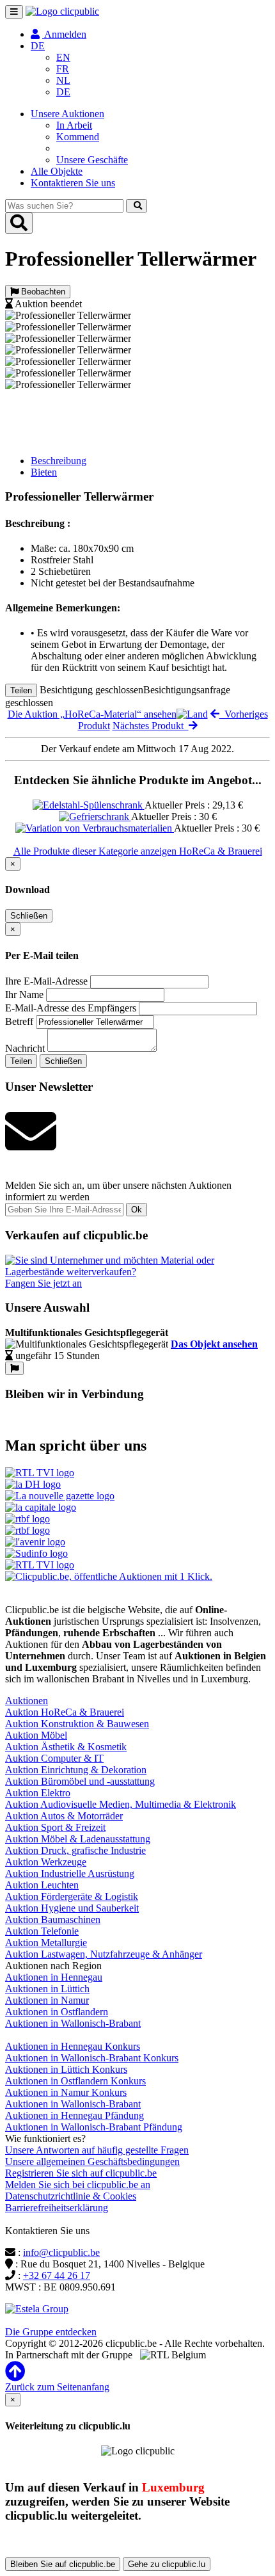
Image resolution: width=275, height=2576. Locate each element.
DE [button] (38, 46)
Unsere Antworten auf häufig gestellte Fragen (97, 2150)
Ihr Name (24, 994)
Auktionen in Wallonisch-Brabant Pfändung (94, 2127)
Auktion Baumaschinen (53, 1920)
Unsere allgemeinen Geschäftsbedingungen (92, 2161)
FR (63, 69)
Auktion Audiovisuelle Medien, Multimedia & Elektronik (121, 1804)
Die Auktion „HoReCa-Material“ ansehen (92, 714)
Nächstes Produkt (151, 726)
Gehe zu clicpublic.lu (167, 2564)
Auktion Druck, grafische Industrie (75, 1850)
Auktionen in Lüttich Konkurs (66, 2069)
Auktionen (27, 1701)
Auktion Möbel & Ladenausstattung (78, 1839)
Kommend (78, 137)
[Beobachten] (14, 1368)
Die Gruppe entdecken (51, 2332)
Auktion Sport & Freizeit (55, 1827)
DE (63, 92)
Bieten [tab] (44, 472)
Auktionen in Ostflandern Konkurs (75, 2081)
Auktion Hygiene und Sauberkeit (72, 1908)
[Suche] (137, 206)
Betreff (19, 1021)
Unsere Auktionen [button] (67, 114)
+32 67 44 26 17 (57, 2275)
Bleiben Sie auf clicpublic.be (63, 2564)
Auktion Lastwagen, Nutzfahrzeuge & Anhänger (104, 1954)
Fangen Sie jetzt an (43, 1283)
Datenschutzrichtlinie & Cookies (71, 2196)
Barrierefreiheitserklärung (57, 2208)
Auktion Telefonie (42, 1931)
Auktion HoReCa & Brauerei (65, 1712)
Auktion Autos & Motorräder (64, 1816)
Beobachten (42, 292)
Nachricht (25, 1048)
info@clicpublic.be (61, 2252)
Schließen (29, 916)
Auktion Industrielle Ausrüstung (70, 1873)
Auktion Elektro (38, 1793)
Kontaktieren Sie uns (73, 183)
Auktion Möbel (36, 1735)
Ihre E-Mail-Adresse (46, 981)
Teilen (21, 690)
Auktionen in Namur (47, 2000)
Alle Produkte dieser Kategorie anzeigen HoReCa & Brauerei (138, 851)
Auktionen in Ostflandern (57, 2012)
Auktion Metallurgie (46, 1943)
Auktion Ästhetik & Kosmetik (66, 1747)
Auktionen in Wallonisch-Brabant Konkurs (92, 2058)
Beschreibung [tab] (59, 461)
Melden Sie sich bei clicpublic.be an (78, 2185)
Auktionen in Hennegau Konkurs (73, 2046)
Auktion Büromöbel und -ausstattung (80, 1781)
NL (63, 80)
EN (63, 57)
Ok (137, 1210)
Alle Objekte (57, 171)
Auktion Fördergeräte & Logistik (72, 1896)
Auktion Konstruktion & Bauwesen (77, 1724)
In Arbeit (74, 125)
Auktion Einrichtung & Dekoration (76, 1770)
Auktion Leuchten (42, 1885)
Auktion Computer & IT (54, 1758)
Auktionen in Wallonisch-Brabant (73, 2023)
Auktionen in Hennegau (54, 1977)
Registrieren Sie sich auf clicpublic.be (81, 2173)
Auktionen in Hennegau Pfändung (75, 2115)
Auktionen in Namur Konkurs (66, 2092)
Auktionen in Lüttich (47, 1989)
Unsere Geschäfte (92, 160)
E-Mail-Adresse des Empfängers (71, 1008)
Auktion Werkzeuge (46, 1862)
